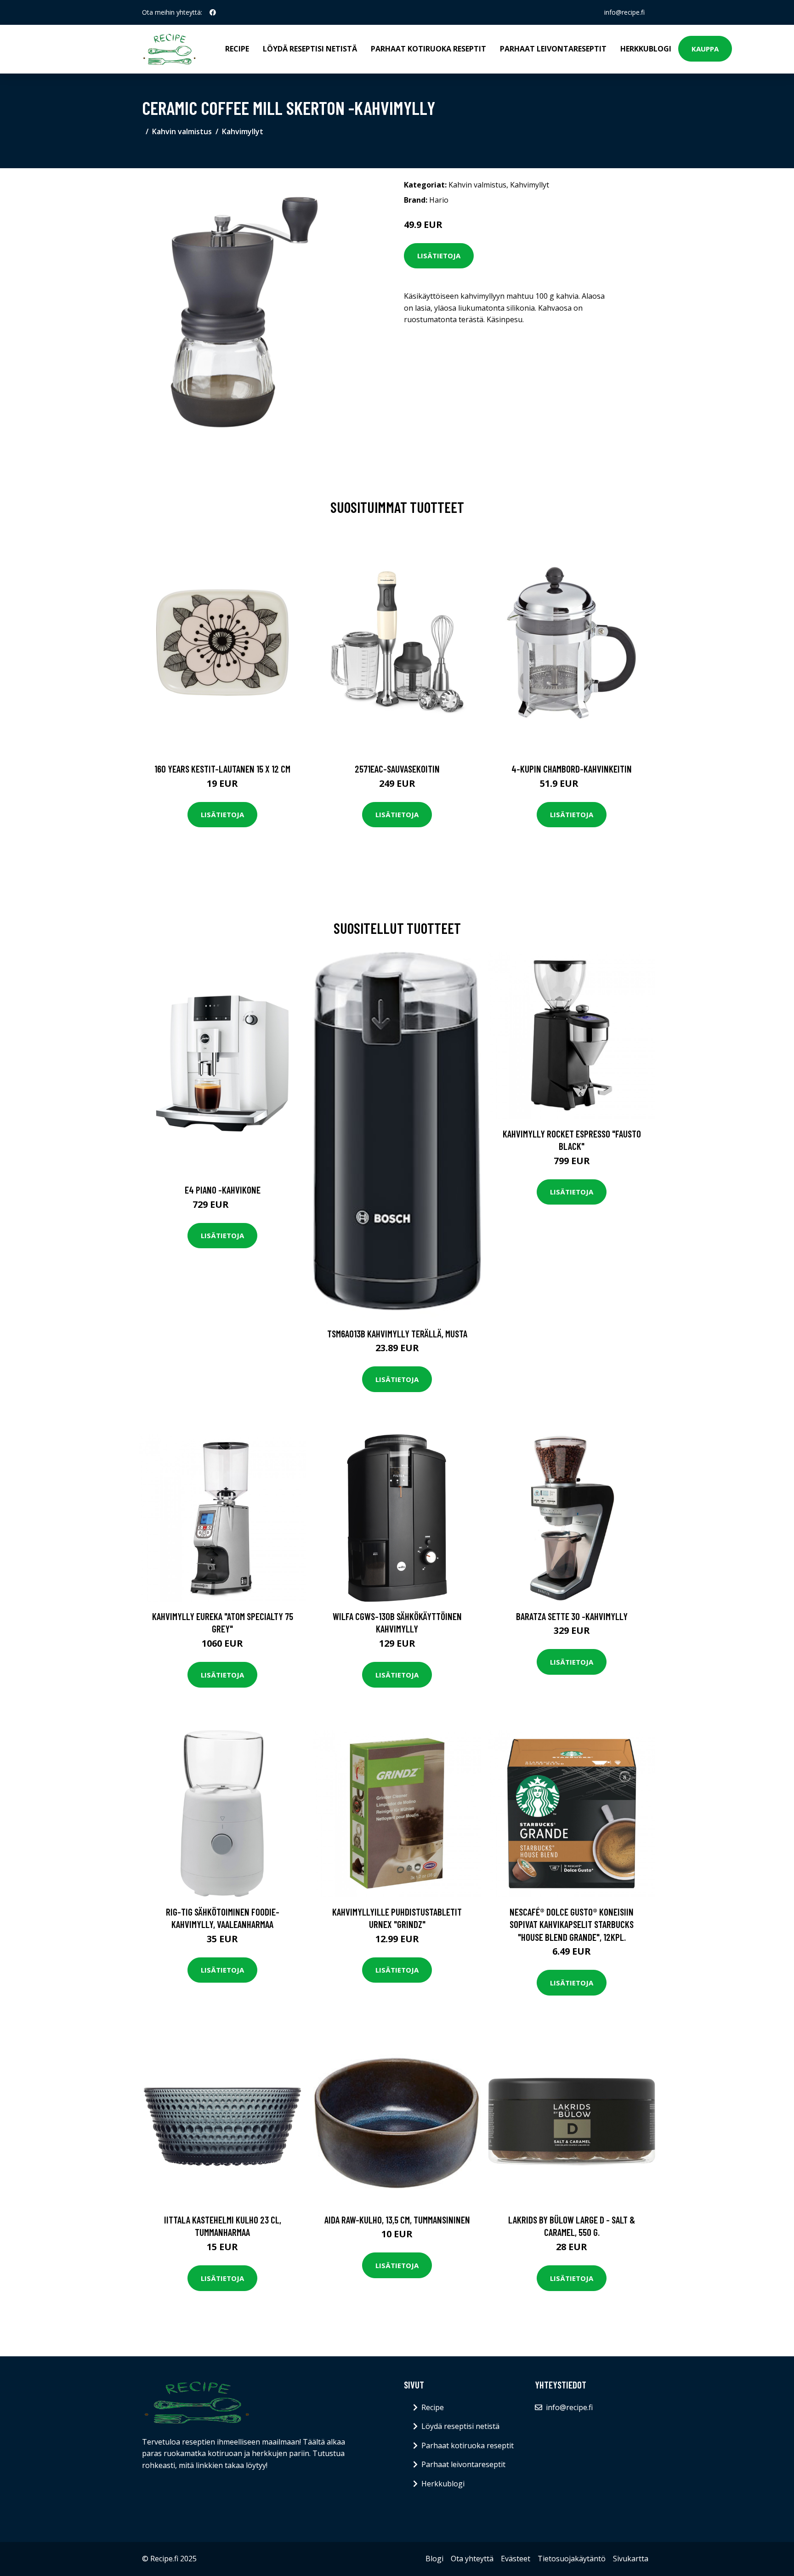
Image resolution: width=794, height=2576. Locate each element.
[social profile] (213, 12)
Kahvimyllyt (243, 131)
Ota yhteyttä (472, 2559)
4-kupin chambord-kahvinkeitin (572, 769)
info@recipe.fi (624, 12)
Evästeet (516, 2559)
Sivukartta (631, 2559)
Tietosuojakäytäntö (572, 2559)
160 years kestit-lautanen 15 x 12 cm (222, 769)
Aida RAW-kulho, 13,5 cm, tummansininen (397, 2220)
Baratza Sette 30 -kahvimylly (572, 1616)
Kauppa (705, 49)
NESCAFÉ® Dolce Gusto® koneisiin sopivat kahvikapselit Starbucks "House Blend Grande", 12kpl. (572, 1924)
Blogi (434, 2559)
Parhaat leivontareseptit (553, 49)
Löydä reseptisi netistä (310, 49)
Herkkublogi (646, 49)
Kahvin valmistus (182, 131)
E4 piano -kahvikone (223, 1190)
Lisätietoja (439, 256)
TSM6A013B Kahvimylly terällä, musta (397, 1333)
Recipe (237, 49)
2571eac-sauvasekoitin (397, 769)
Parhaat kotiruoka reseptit (428, 49)
